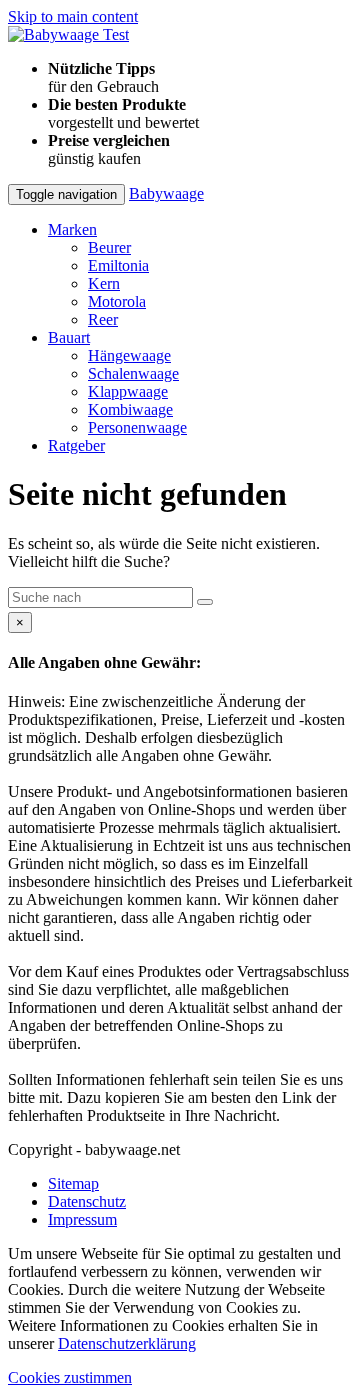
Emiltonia (118, 265)
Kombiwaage (130, 409)
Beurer (109, 247)
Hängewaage (129, 355)
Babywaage (166, 193)
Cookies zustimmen (70, 1377)
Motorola (117, 301)
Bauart (69, 337)
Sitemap (73, 1183)
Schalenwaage (133, 373)
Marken (72, 229)
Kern (104, 283)
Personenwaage (137, 427)
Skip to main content (73, 16)
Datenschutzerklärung (127, 1343)
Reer (103, 319)
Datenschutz (87, 1201)
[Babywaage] (68, 34)
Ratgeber (76, 445)
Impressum (82, 1219)
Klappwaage (128, 391)
